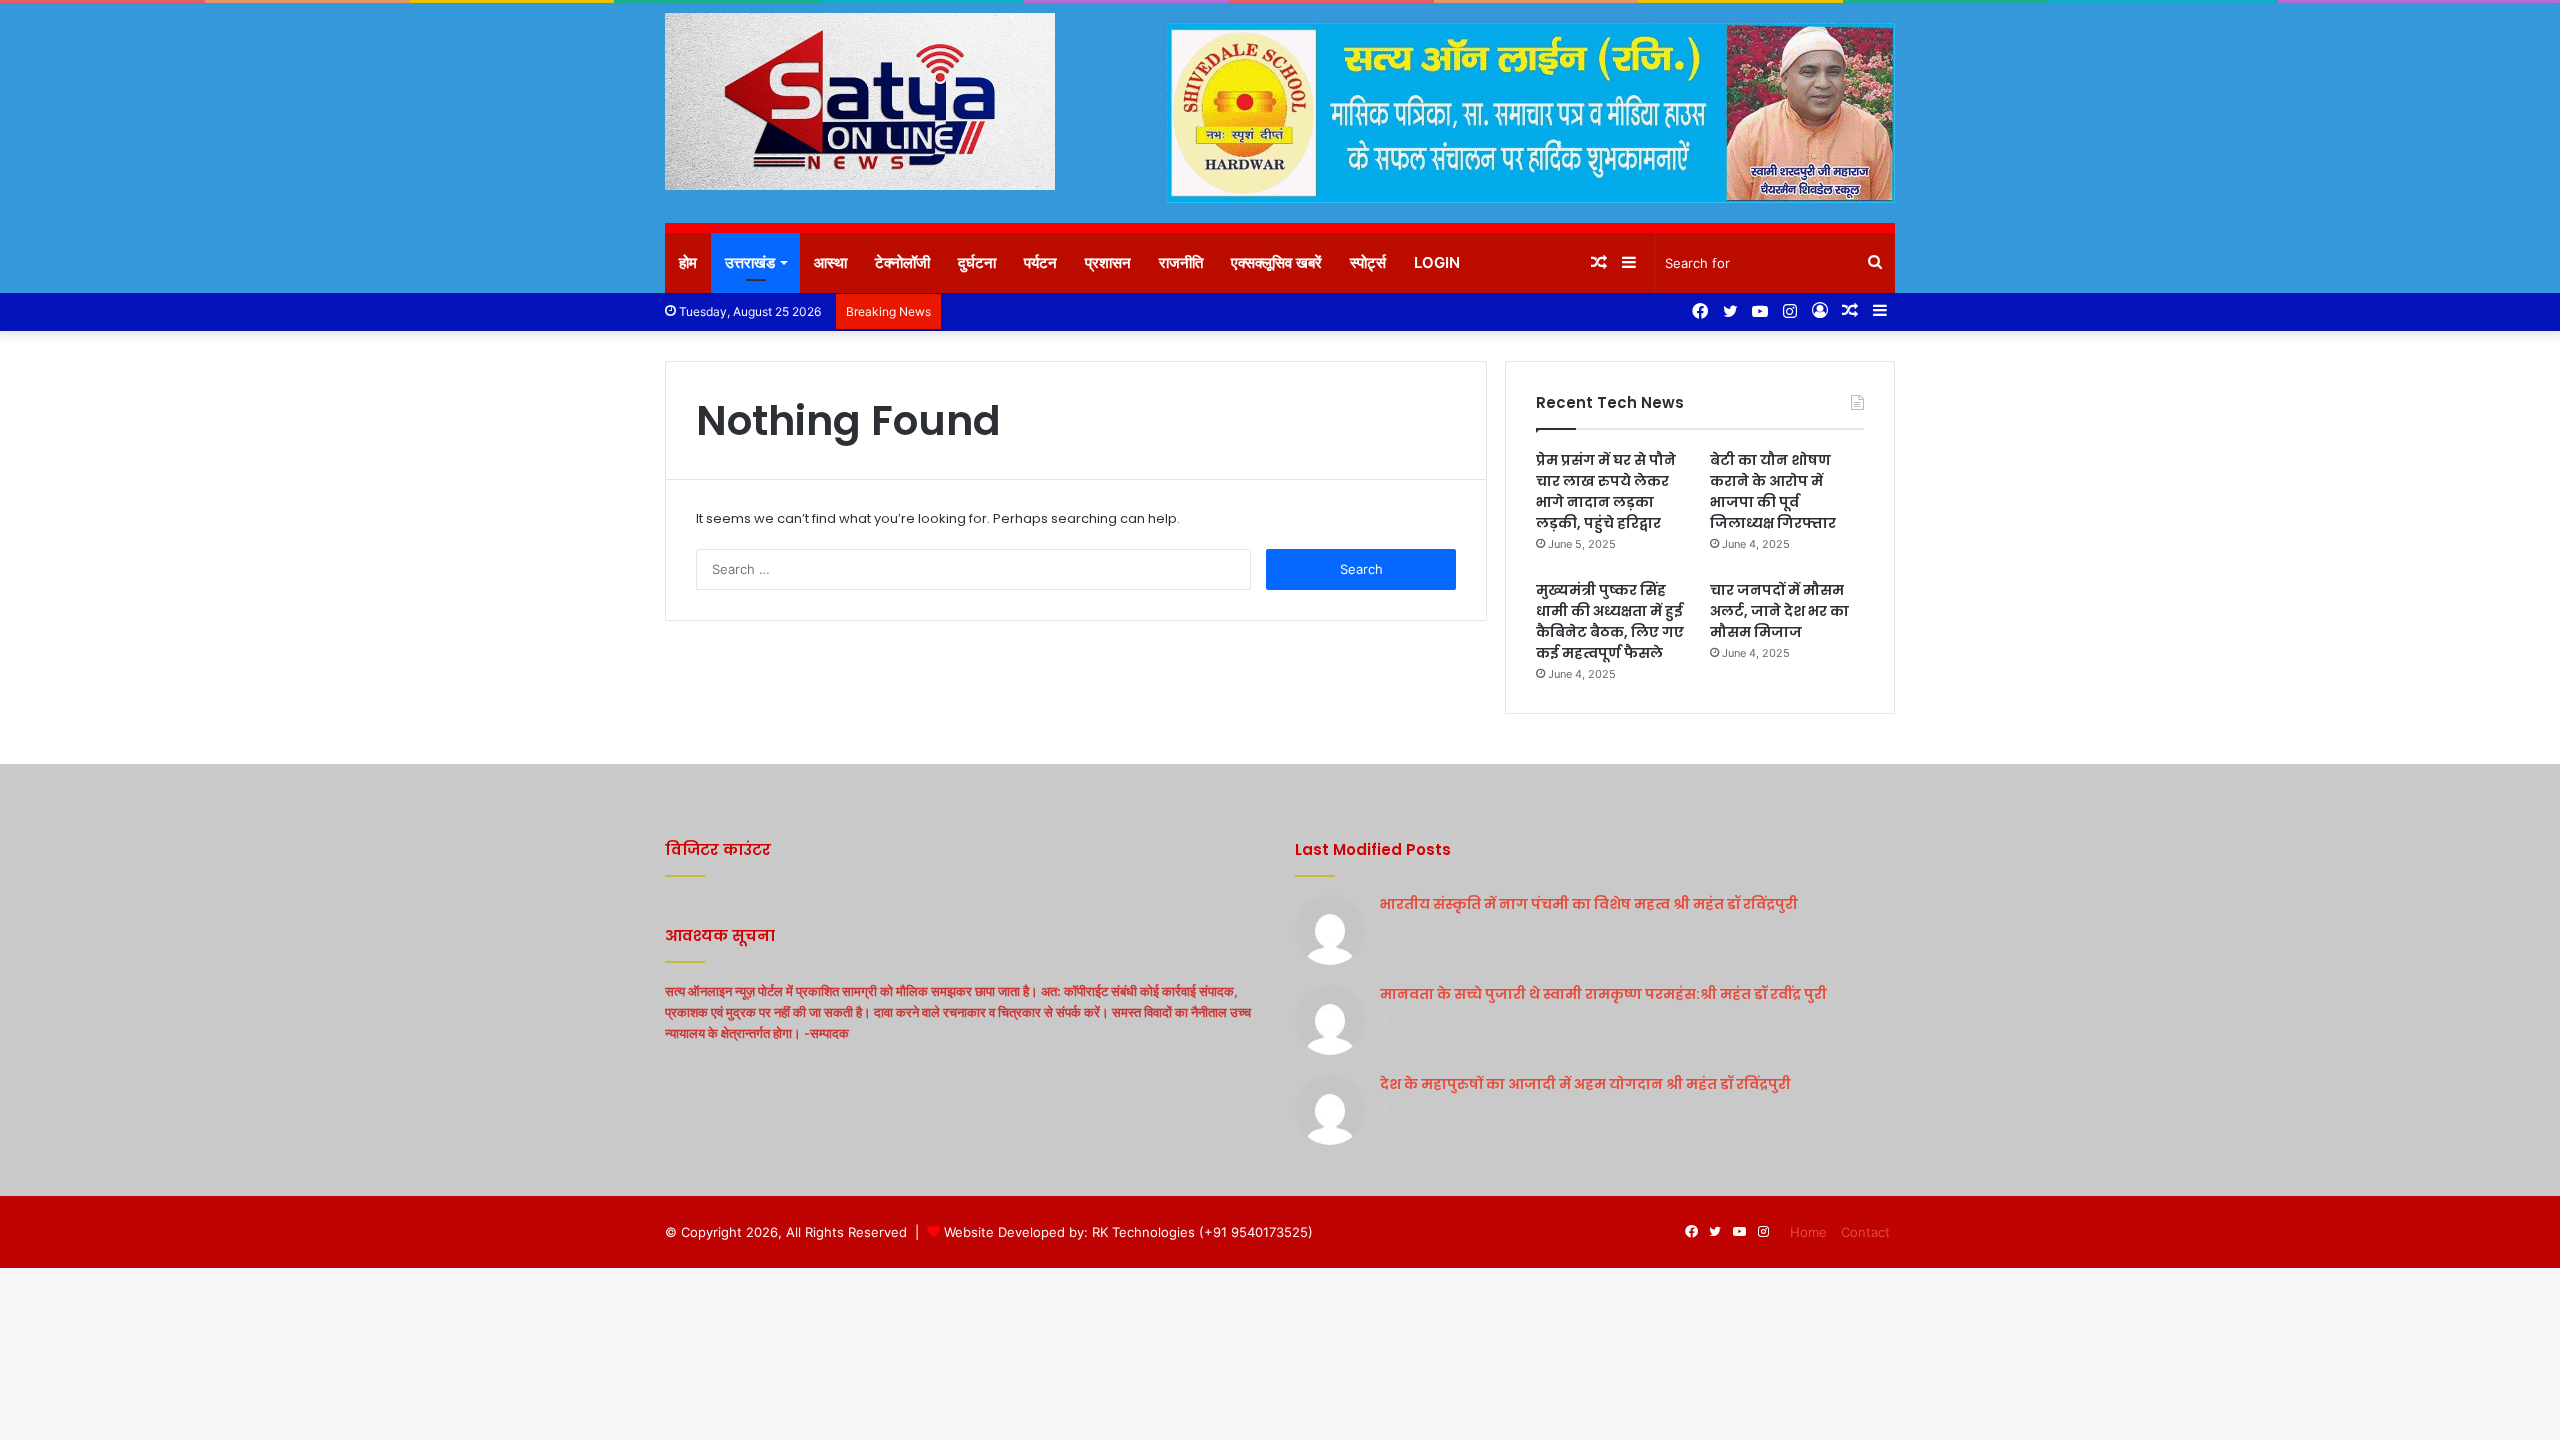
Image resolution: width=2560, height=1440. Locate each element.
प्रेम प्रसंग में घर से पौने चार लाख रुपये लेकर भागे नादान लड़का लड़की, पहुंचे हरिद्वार (1606, 491)
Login (1437, 262)
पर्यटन (1040, 262)
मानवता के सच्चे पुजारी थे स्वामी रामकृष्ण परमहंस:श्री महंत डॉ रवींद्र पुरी (1603, 994)
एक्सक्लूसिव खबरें (1276, 262)
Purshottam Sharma (1446, 928)
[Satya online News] (860, 101)
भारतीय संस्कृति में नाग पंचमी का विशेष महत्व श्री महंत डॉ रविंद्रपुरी (1589, 904)
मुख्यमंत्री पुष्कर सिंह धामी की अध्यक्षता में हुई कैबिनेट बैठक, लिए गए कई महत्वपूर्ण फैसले (1610, 621)
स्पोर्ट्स (1368, 262)
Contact (1865, 1232)
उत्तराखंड (750, 262)
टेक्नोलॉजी (902, 262)
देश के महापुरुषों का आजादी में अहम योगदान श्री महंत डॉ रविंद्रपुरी (1585, 1084)
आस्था (830, 262)
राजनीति (1181, 262)
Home (1808, 1232)
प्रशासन (1108, 262)
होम (688, 262)
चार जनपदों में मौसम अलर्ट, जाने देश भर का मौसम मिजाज (1779, 611)
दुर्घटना (977, 262)
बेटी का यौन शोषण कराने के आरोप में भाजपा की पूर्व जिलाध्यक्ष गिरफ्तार (1773, 491)
